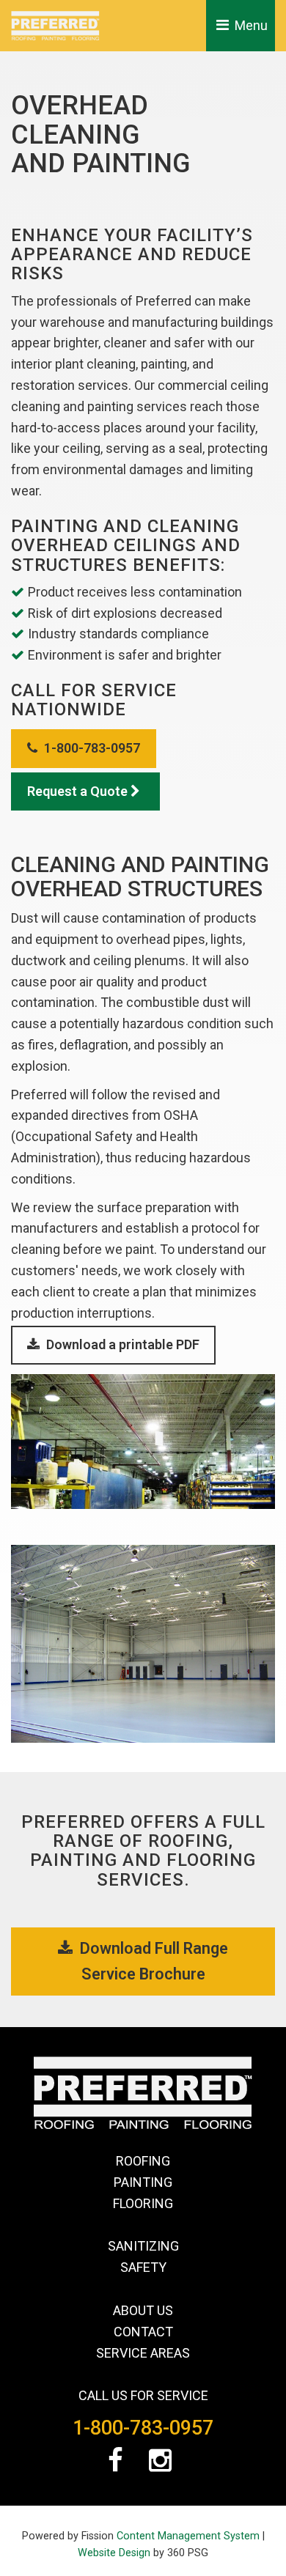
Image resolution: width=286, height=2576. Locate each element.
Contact (143, 2332)
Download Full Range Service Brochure (152, 1961)
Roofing (143, 2161)
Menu (250, 25)
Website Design (114, 2553)
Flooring (143, 2203)
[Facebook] (119, 2465)
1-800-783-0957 (91, 748)
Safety (143, 2267)
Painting (143, 2182)
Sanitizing (143, 2246)
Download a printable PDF (121, 1344)
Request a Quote (79, 791)
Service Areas (143, 2353)
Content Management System (188, 2536)
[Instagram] (164, 2465)
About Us (143, 2310)
